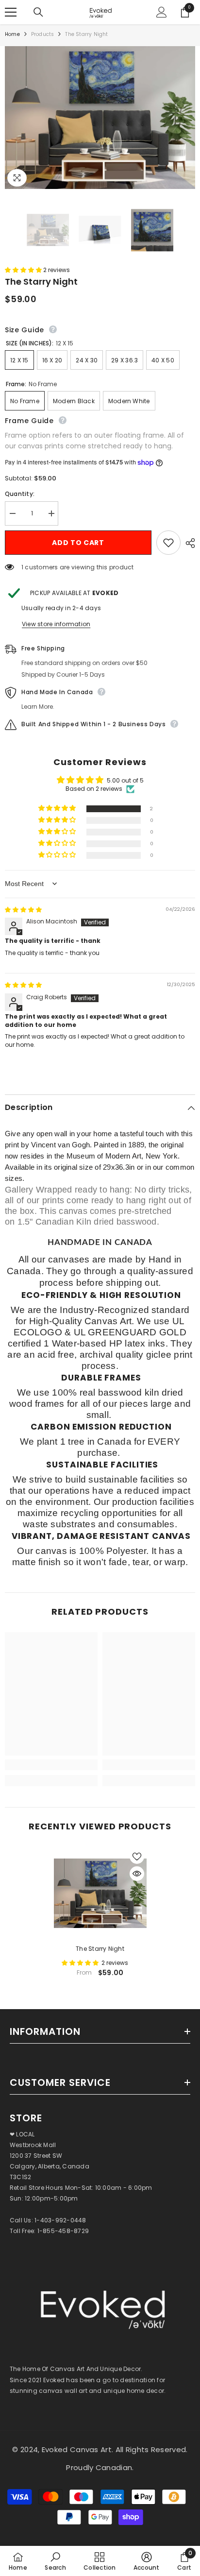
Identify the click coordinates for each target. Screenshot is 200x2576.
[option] (100, 1916)
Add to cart (78, 543)
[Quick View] (137, 1874)
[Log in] (162, 12)
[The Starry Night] (100, 1893)
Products (43, 34)
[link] (51, 1765)
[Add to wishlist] (168, 543)
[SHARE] (188, 543)
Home (12, 34)
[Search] (38, 12)
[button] (24, 270)
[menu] (11, 12)
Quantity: (20, 494)
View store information (56, 624)
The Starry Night (100, 1949)
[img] (23, 910)
